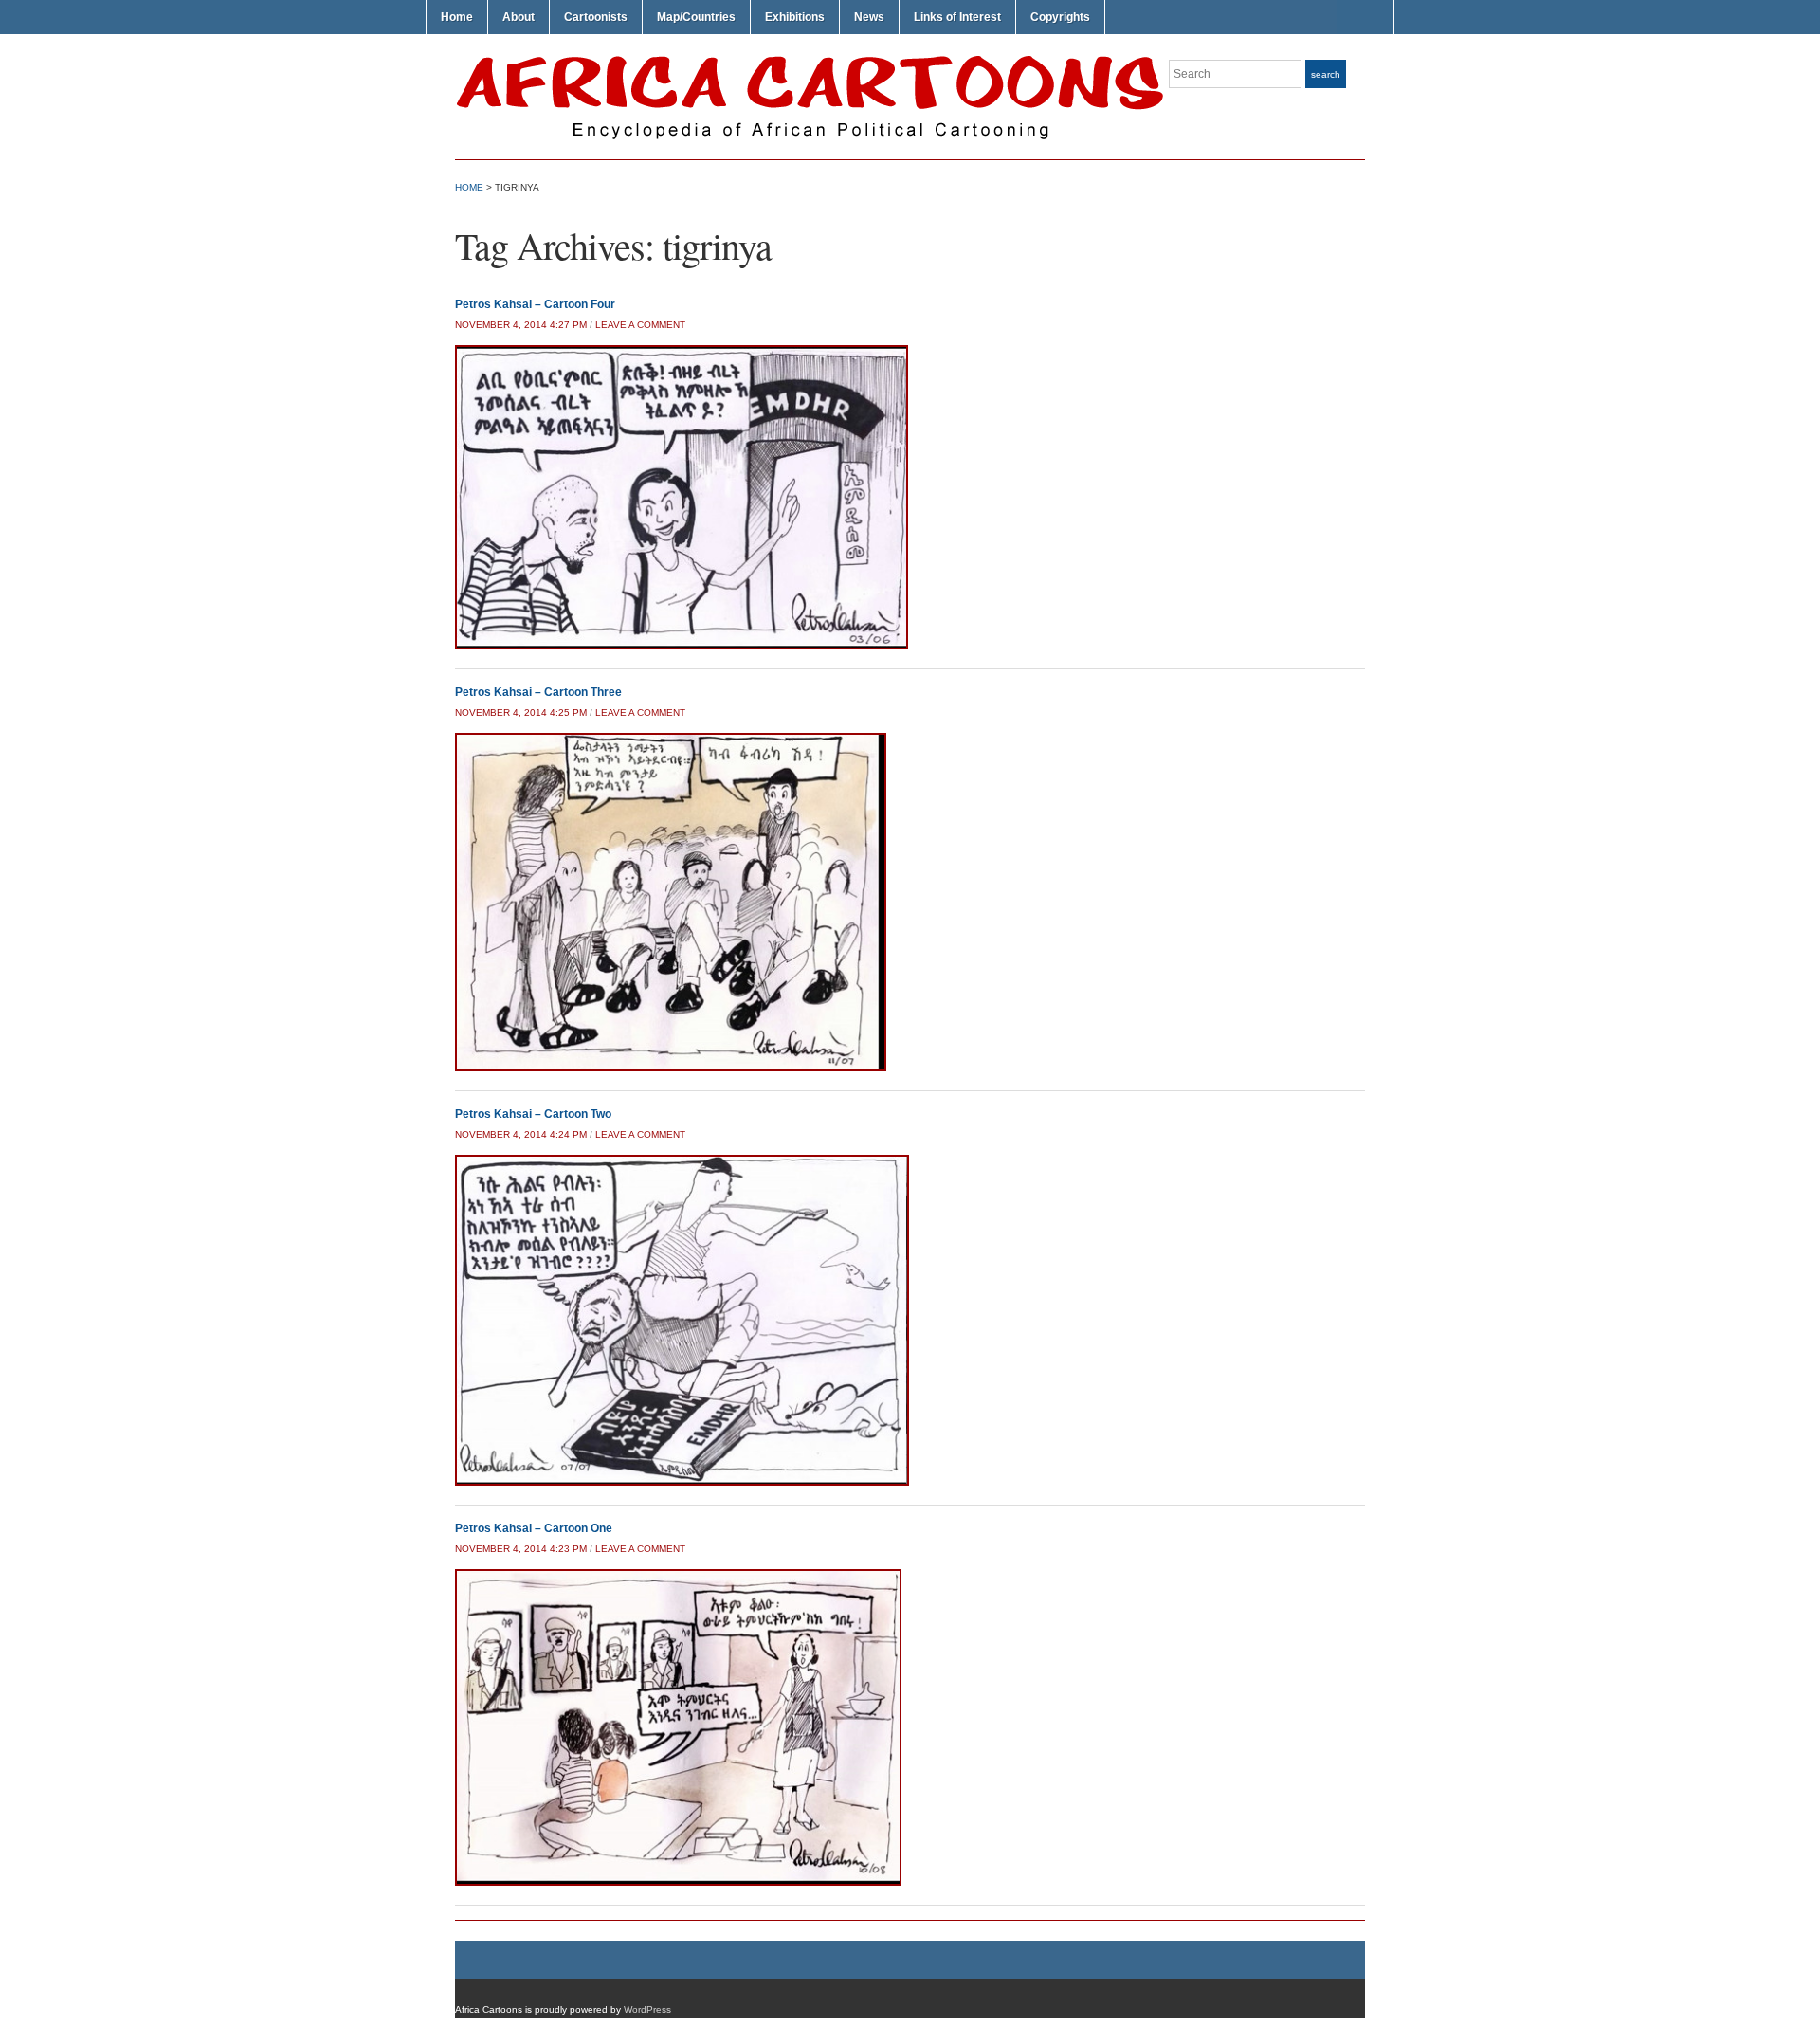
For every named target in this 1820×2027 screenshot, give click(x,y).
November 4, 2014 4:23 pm (521, 1549)
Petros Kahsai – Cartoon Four (535, 304)
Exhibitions (795, 17)
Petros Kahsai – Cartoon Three (538, 692)
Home (457, 17)
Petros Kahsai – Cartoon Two (533, 1114)
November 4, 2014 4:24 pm (521, 1134)
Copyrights (1060, 17)
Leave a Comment (640, 325)
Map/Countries (696, 17)
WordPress (647, 2009)
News (869, 17)
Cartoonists (596, 17)
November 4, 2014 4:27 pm (521, 325)
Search (1326, 74)
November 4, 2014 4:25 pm (521, 712)
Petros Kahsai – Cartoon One (534, 1528)
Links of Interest (957, 17)
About (519, 17)
